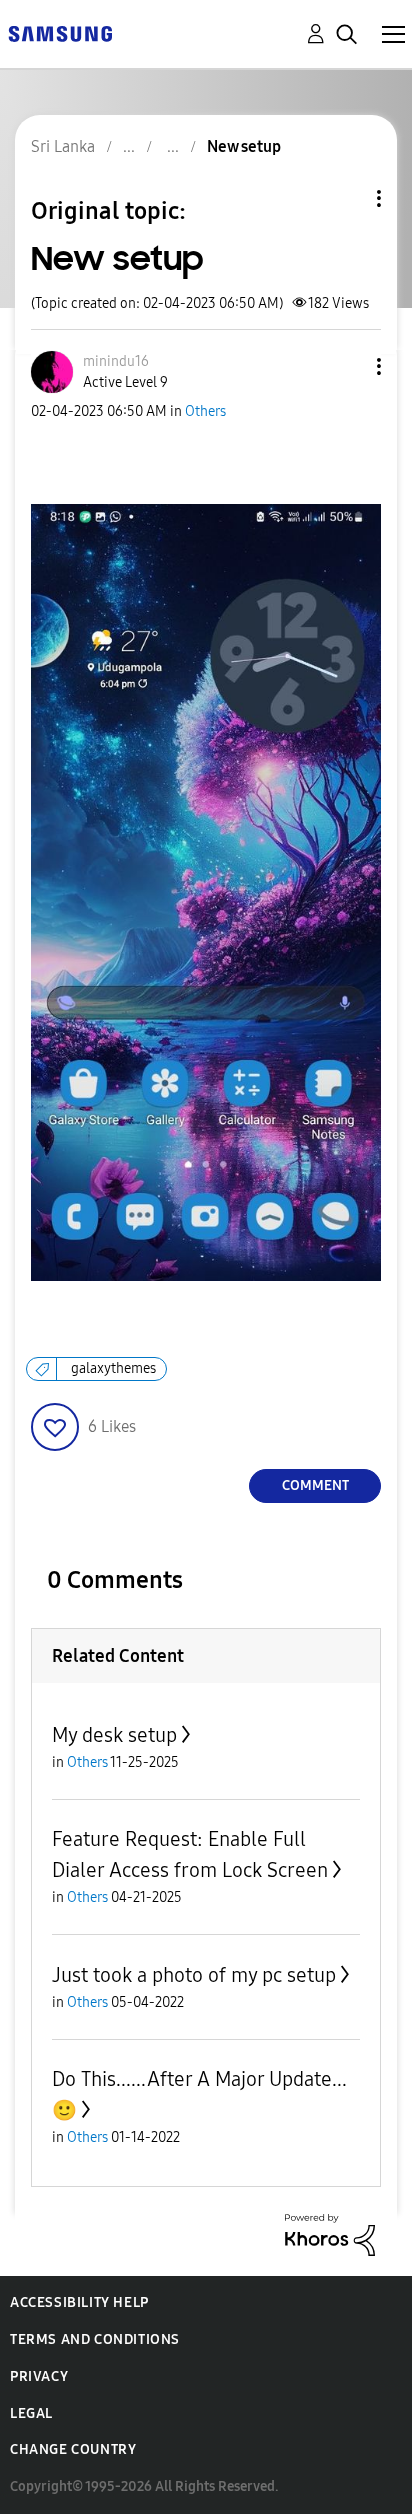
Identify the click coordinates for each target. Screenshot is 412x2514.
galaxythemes (113, 1368)
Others (205, 411)
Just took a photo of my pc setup (194, 1975)
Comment (315, 1485)
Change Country (73, 2449)
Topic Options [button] (345, 198)
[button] (346, 366)
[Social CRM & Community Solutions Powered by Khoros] (330, 2233)
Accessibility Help (79, 2302)
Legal (31, 2413)
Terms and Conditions (95, 2339)
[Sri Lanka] (60, 32)
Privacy (39, 2376)
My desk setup (114, 1735)
